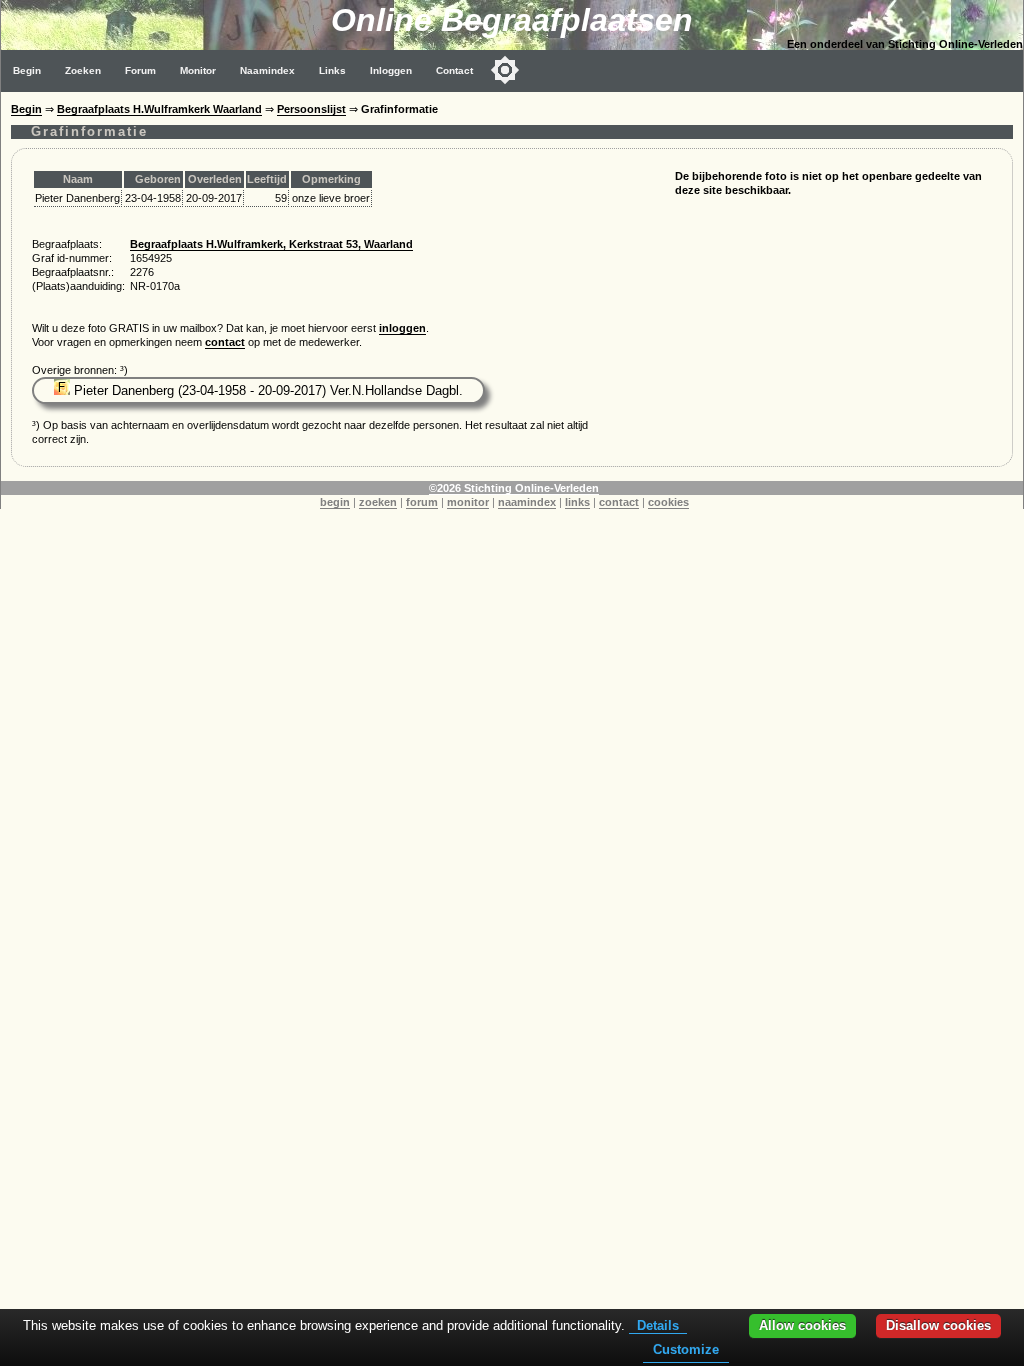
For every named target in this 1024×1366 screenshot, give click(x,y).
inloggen (402, 328)
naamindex (527, 502)
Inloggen (391, 70)
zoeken (378, 502)
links (577, 502)
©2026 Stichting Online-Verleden (514, 488)
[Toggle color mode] (505, 70)
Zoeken (83, 70)
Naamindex (267, 70)
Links (332, 70)
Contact (454, 70)
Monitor (198, 70)
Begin (27, 70)
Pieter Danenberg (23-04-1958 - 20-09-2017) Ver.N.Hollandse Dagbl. (266, 390)
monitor (468, 502)
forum (422, 502)
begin (335, 502)
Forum (140, 70)
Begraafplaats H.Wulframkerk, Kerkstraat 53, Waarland (271, 244)
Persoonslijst (311, 109)
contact (225, 342)
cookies (668, 502)
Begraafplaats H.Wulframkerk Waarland (159, 109)
